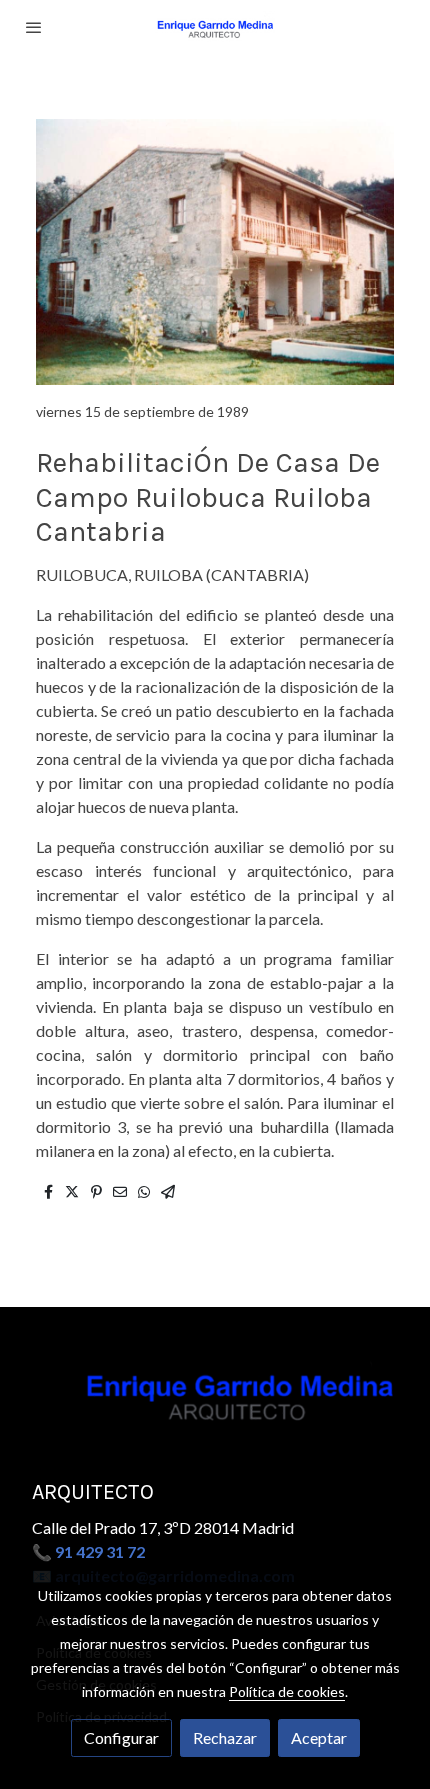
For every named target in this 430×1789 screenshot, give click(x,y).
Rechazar (225, 1737)
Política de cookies (287, 1691)
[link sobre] (215, 1405)
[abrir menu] (34, 27)
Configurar (121, 1737)
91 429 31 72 (100, 1551)
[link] (215, 27)
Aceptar (319, 1737)
